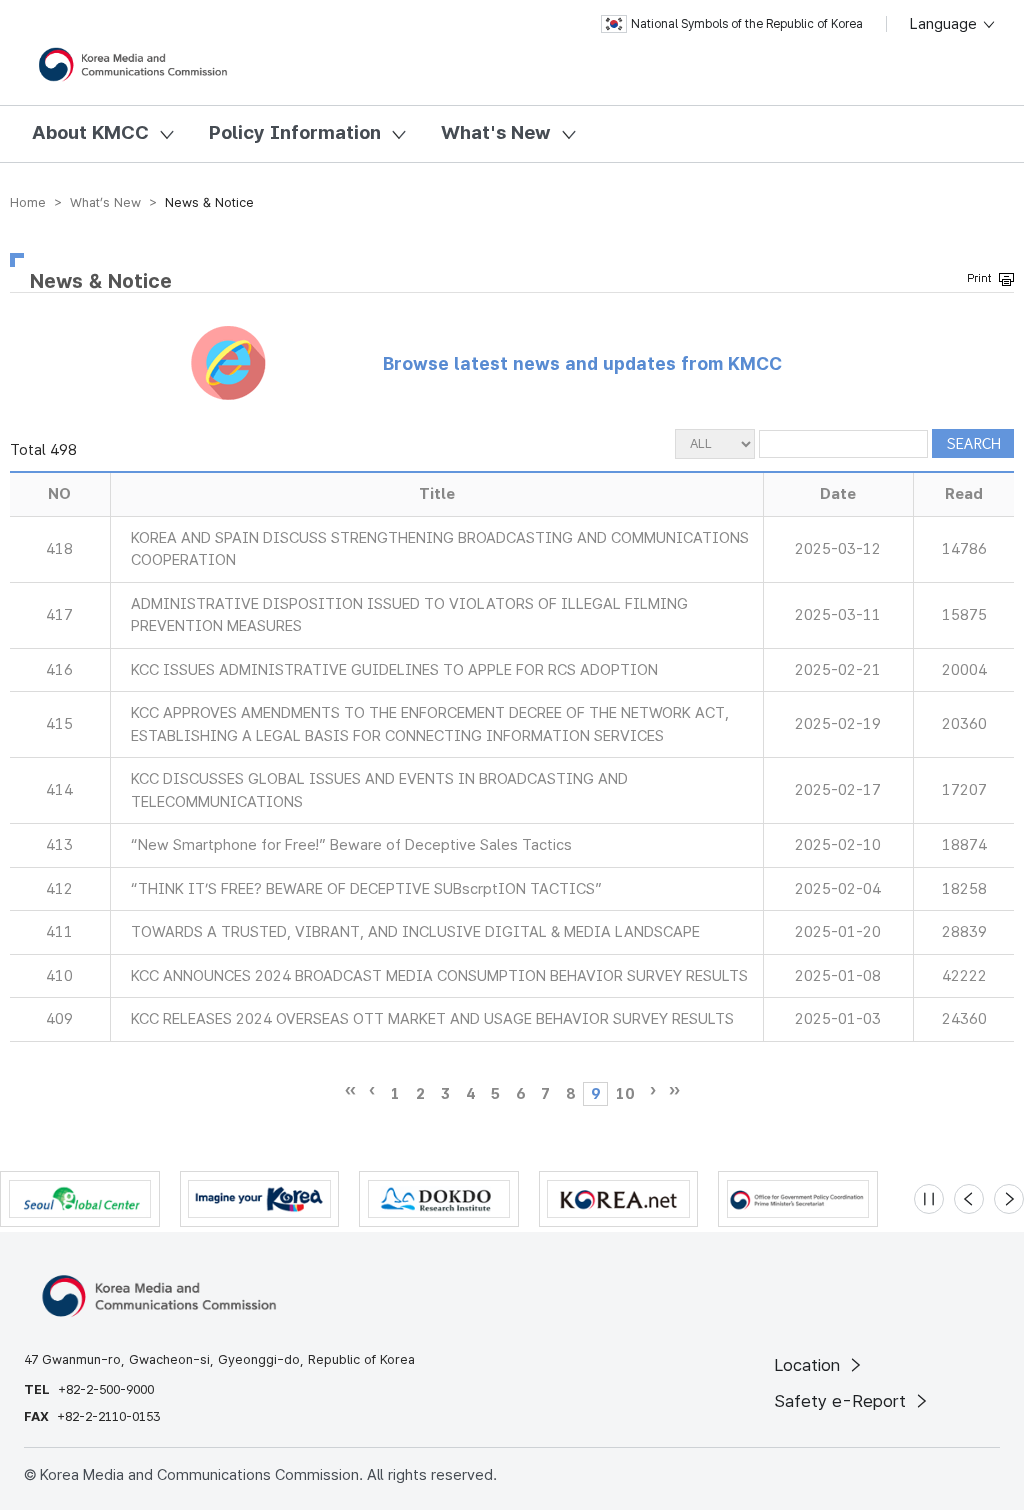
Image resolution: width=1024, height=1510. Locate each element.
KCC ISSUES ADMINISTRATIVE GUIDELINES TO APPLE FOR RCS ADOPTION (394, 670)
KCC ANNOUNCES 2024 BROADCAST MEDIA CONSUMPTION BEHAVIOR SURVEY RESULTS (439, 976)
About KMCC (90, 132)
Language (945, 24)
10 (625, 1094)
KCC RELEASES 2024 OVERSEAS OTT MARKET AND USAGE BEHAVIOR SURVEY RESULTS (432, 1019)
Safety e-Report (842, 1401)
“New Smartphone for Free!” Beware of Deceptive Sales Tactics (351, 845)
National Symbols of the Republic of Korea (747, 24)
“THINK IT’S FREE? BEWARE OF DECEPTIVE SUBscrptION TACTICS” (366, 889)
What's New (496, 132)
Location (809, 1365)
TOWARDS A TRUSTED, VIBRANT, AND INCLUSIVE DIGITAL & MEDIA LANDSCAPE (415, 932)
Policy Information (295, 132)
